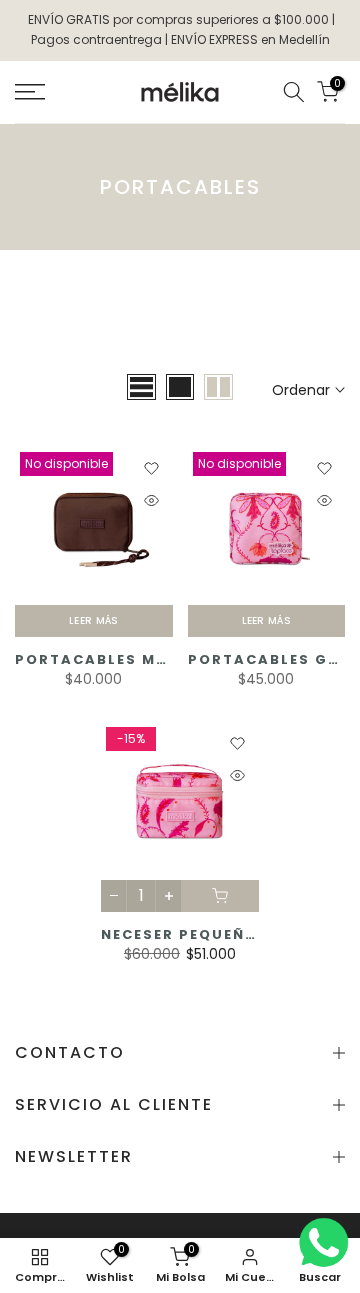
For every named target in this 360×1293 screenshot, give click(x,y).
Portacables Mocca (110, 659)
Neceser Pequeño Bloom (212, 934)
